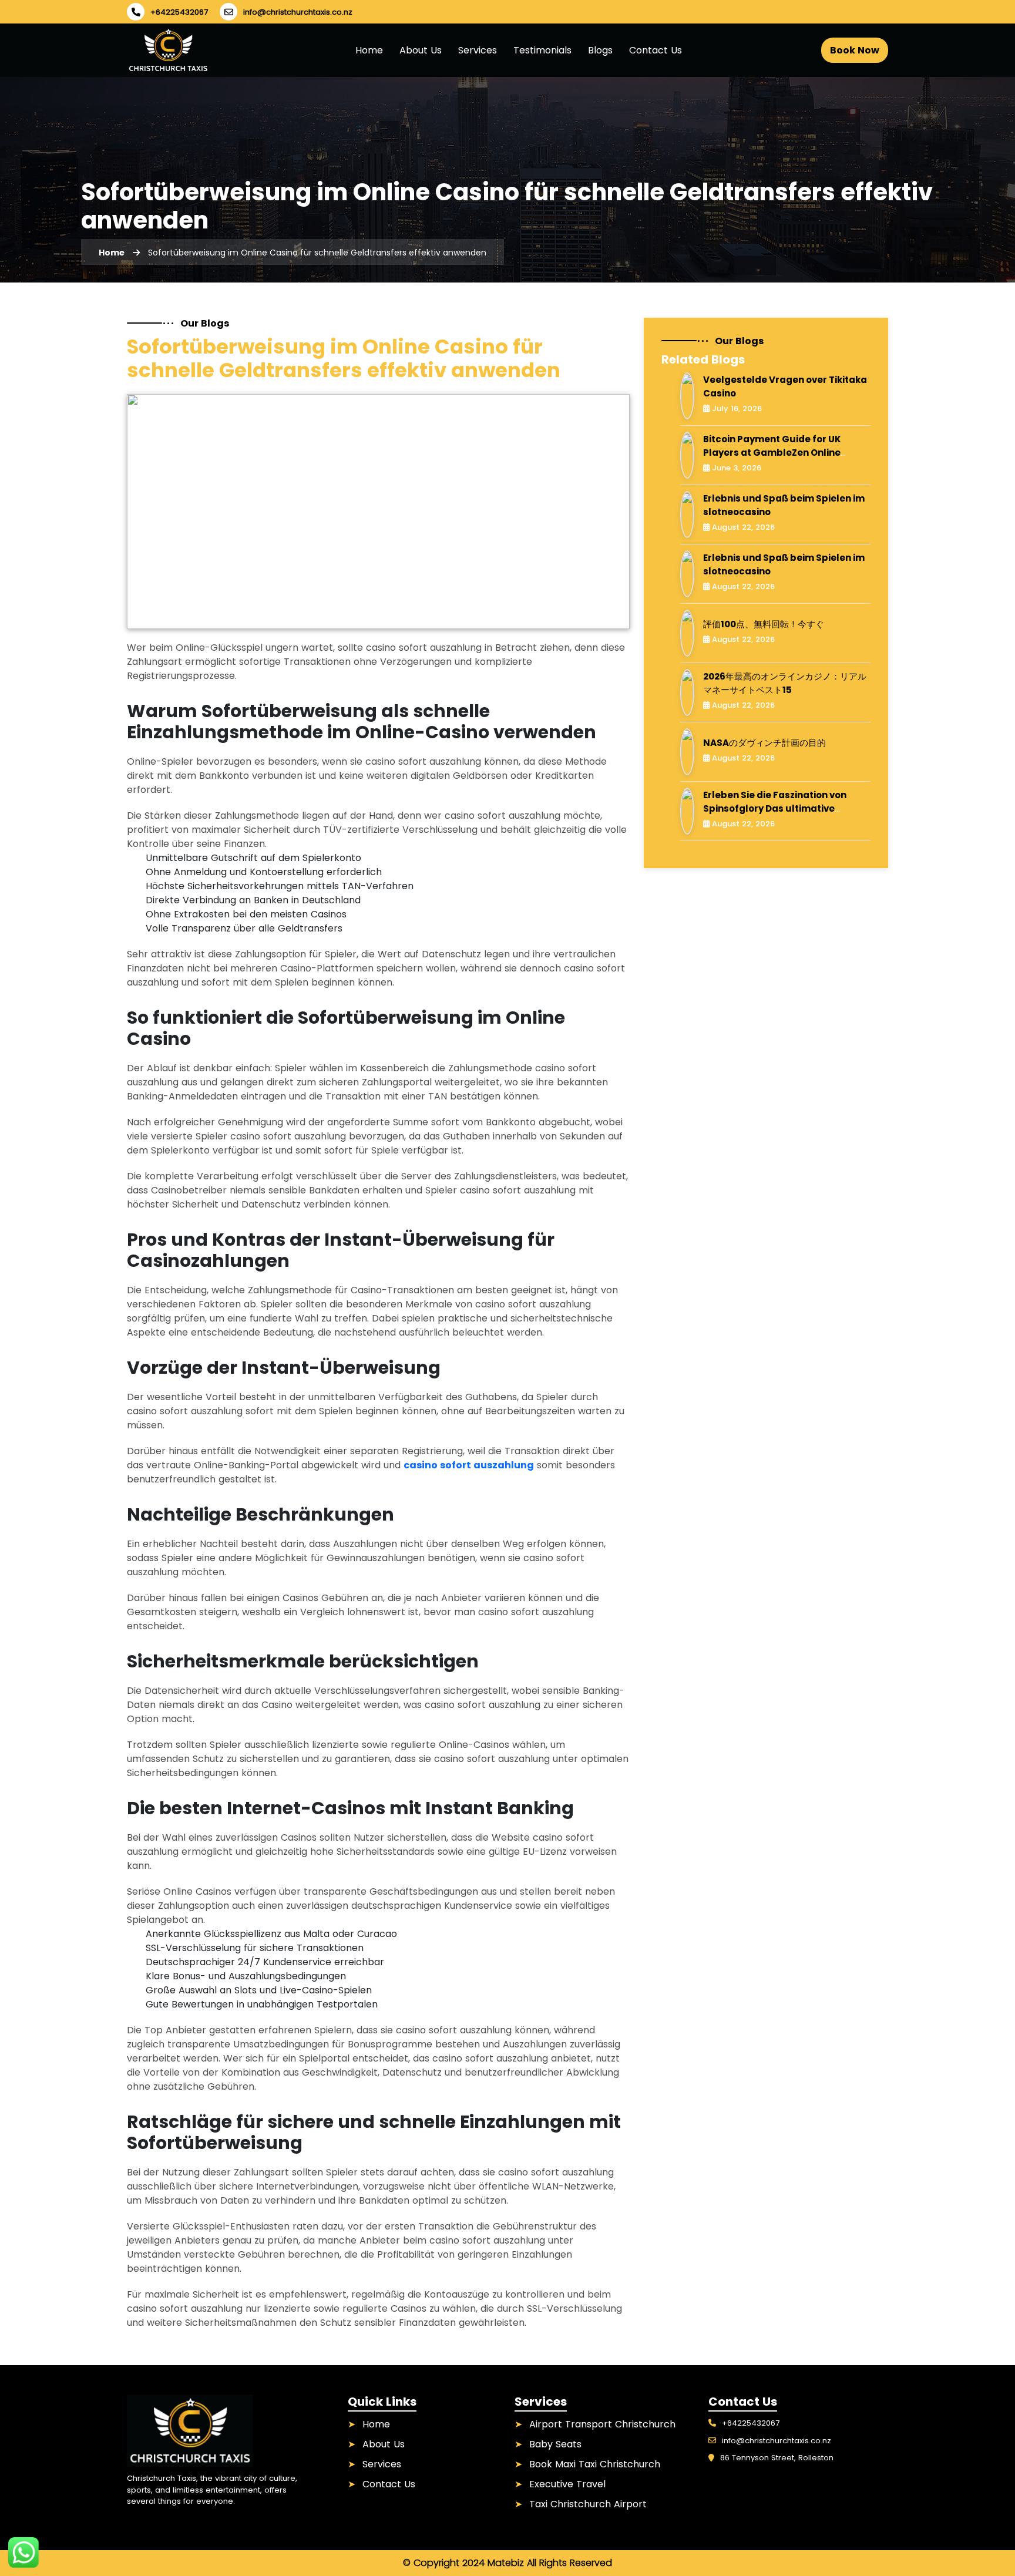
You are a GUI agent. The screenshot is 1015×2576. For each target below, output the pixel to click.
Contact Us (656, 50)
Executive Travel (567, 2484)
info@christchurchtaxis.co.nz (298, 12)
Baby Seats (555, 2444)
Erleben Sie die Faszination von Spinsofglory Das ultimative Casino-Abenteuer (775, 808)
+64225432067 (179, 12)
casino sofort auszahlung (469, 1465)
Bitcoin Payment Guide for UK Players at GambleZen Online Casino (772, 452)
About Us (421, 50)
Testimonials (542, 50)
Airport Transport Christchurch (602, 2424)
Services (478, 50)
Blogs (600, 50)
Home (369, 50)
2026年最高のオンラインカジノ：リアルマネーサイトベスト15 (785, 683)
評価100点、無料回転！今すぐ (764, 624)
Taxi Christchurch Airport (588, 2504)
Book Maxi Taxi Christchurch (595, 2464)
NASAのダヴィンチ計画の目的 (764, 743)
